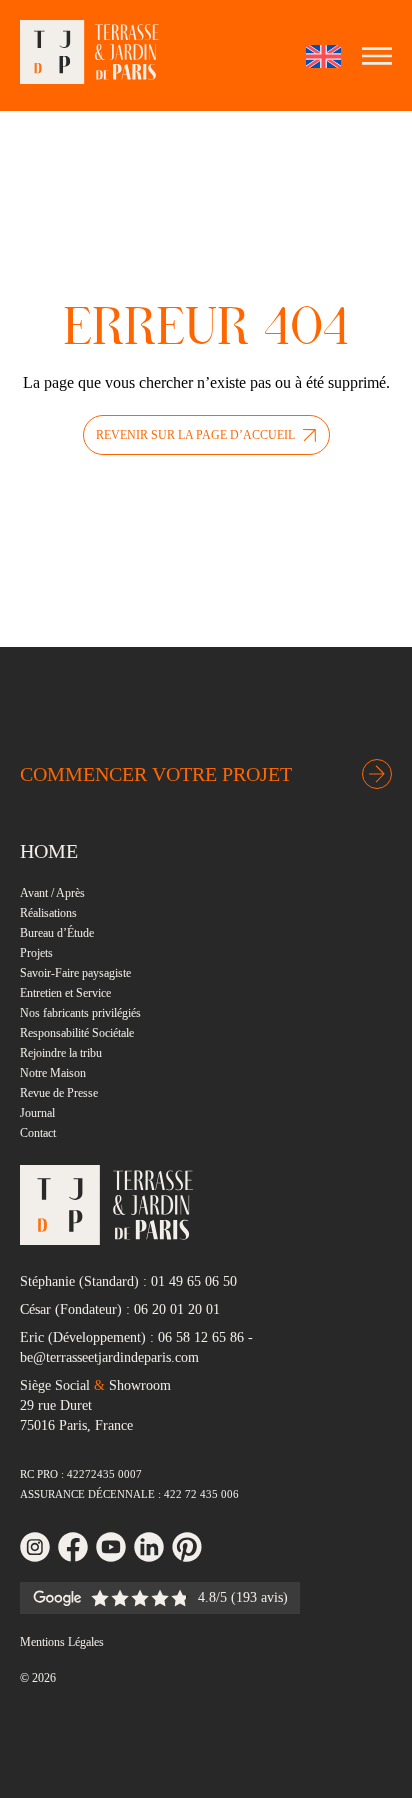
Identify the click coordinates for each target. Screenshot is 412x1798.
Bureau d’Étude (57, 933)
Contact (38, 1133)
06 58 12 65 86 (201, 1337)
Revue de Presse (59, 1093)
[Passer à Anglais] (323, 56)
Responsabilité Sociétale (77, 1033)
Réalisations (48, 913)
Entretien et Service (65, 993)
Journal (37, 1113)
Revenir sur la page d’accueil (195, 435)
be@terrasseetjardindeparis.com (109, 1357)
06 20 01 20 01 (177, 1309)
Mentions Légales (62, 1642)
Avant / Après (52, 893)
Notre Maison (53, 1073)
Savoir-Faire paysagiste (75, 973)
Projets (36, 953)
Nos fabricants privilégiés (80, 1013)
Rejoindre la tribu (61, 1053)
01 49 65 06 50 (194, 1281)
